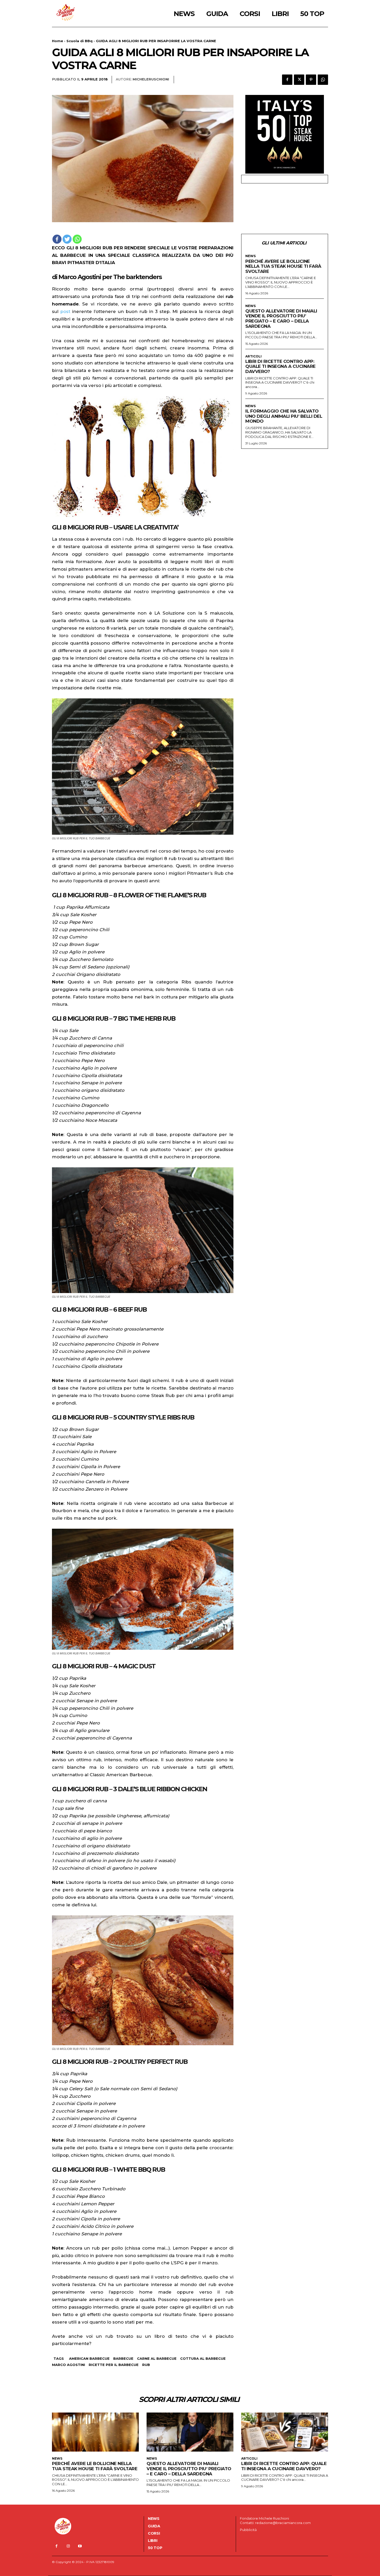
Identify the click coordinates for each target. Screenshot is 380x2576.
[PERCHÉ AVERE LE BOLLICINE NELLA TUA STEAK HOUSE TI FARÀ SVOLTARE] (95, 2432)
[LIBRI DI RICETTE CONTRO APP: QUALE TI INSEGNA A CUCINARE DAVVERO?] (285, 2432)
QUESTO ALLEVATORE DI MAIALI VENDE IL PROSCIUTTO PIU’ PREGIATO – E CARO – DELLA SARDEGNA (281, 319)
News (250, 256)
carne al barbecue (157, 2358)
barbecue (123, 2358)
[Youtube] (80, 2546)
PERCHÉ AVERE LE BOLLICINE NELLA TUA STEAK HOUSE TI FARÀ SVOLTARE (283, 266)
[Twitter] (299, 80)
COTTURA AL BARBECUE (203, 2358)
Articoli (253, 356)
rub (146, 2365)
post (65, 311)
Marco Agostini (69, 2365)
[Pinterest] (311, 80)
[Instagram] (68, 2546)
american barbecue (89, 2358)
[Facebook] (287, 80)
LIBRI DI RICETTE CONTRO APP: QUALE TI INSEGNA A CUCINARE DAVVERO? (280, 366)
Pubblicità (248, 2530)
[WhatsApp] (323, 80)
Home (58, 41)
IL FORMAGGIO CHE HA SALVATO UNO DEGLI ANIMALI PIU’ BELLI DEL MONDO (284, 416)
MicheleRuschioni (151, 79)
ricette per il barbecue (114, 2365)
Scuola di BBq (79, 41)
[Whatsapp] (77, 239)
